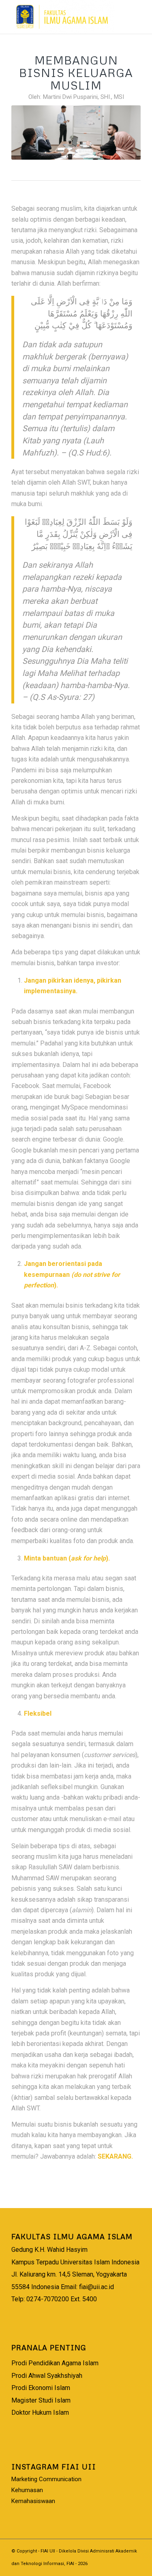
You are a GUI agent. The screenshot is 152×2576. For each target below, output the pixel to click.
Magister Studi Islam (41, 2400)
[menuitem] (110, 16)
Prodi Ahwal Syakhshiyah (47, 2376)
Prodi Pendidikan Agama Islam (55, 2363)
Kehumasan (27, 2490)
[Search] (110, 16)
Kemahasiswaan (33, 2501)
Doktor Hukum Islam (40, 2412)
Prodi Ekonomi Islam (41, 2388)
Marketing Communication (46, 2479)
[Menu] (130, 16)
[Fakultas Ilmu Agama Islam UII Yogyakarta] (63, 17)
